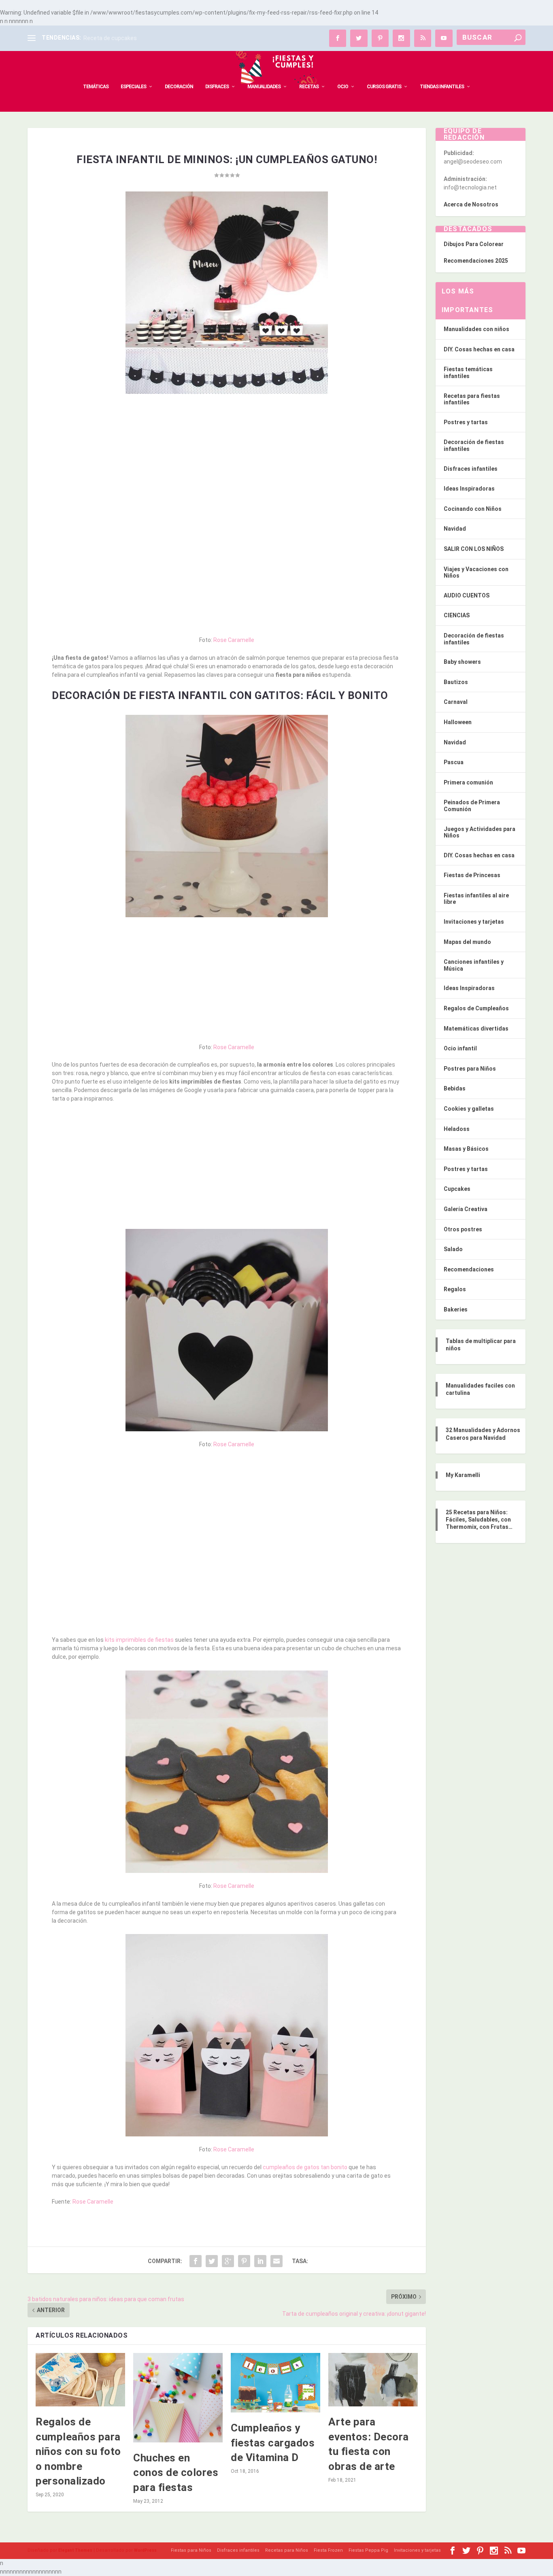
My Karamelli (463, 1475)
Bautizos (456, 682)
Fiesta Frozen (328, 2550)
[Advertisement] (227, 459)
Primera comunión (468, 782)
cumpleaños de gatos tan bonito (305, 2167)
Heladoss (457, 1129)
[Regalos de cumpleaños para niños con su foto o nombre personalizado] (80, 2380)
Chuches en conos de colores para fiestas (176, 2473)
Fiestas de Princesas (472, 875)
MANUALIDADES (264, 87)
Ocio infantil (460, 1048)
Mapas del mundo (467, 942)
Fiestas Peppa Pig (368, 2550)
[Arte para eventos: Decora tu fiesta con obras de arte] (373, 2380)
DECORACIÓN (179, 87)
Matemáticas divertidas (476, 1029)
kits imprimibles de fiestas (139, 1640)
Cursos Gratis (384, 87)
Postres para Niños (470, 1069)
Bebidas (455, 1088)
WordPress (145, 2550)
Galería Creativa (466, 1209)
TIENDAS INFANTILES (442, 87)
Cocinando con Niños (473, 509)
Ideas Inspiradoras (469, 489)
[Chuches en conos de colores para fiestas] (178, 2398)
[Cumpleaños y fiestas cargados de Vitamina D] (275, 2383)
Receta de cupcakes (110, 38)
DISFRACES (217, 87)
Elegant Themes (75, 2550)
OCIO (343, 87)
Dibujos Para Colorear (474, 244)
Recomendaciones (469, 1269)
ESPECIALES (133, 87)
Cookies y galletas (469, 1109)
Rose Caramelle (234, 640)
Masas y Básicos (466, 1149)
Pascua (454, 762)
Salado (453, 1249)
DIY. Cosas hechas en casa (479, 349)
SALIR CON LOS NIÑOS (474, 549)
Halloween (458, 722)
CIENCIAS (457, 615)
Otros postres (463, 1229)
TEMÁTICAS (96, 87)
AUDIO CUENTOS (467, 595)
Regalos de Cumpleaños (476, 1008)
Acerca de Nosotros (471, 204)
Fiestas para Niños (191, 2550)
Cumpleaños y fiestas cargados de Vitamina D (273, 2443)
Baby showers (462, 662)
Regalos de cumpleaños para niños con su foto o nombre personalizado (78, 2451)
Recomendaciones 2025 (476, 261)
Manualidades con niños (476, 329)
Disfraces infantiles (471, 469)
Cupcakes (457, 1189)
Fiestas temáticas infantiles (468, 373)
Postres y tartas (466, 422)
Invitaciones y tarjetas (474, 922)
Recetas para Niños (287, 2550)
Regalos (455, 1289)
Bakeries (456, 1309)
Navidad (455, 529)
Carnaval (456, 702)
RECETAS (309, 87)
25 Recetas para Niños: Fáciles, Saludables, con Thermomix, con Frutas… (479, 1520)
